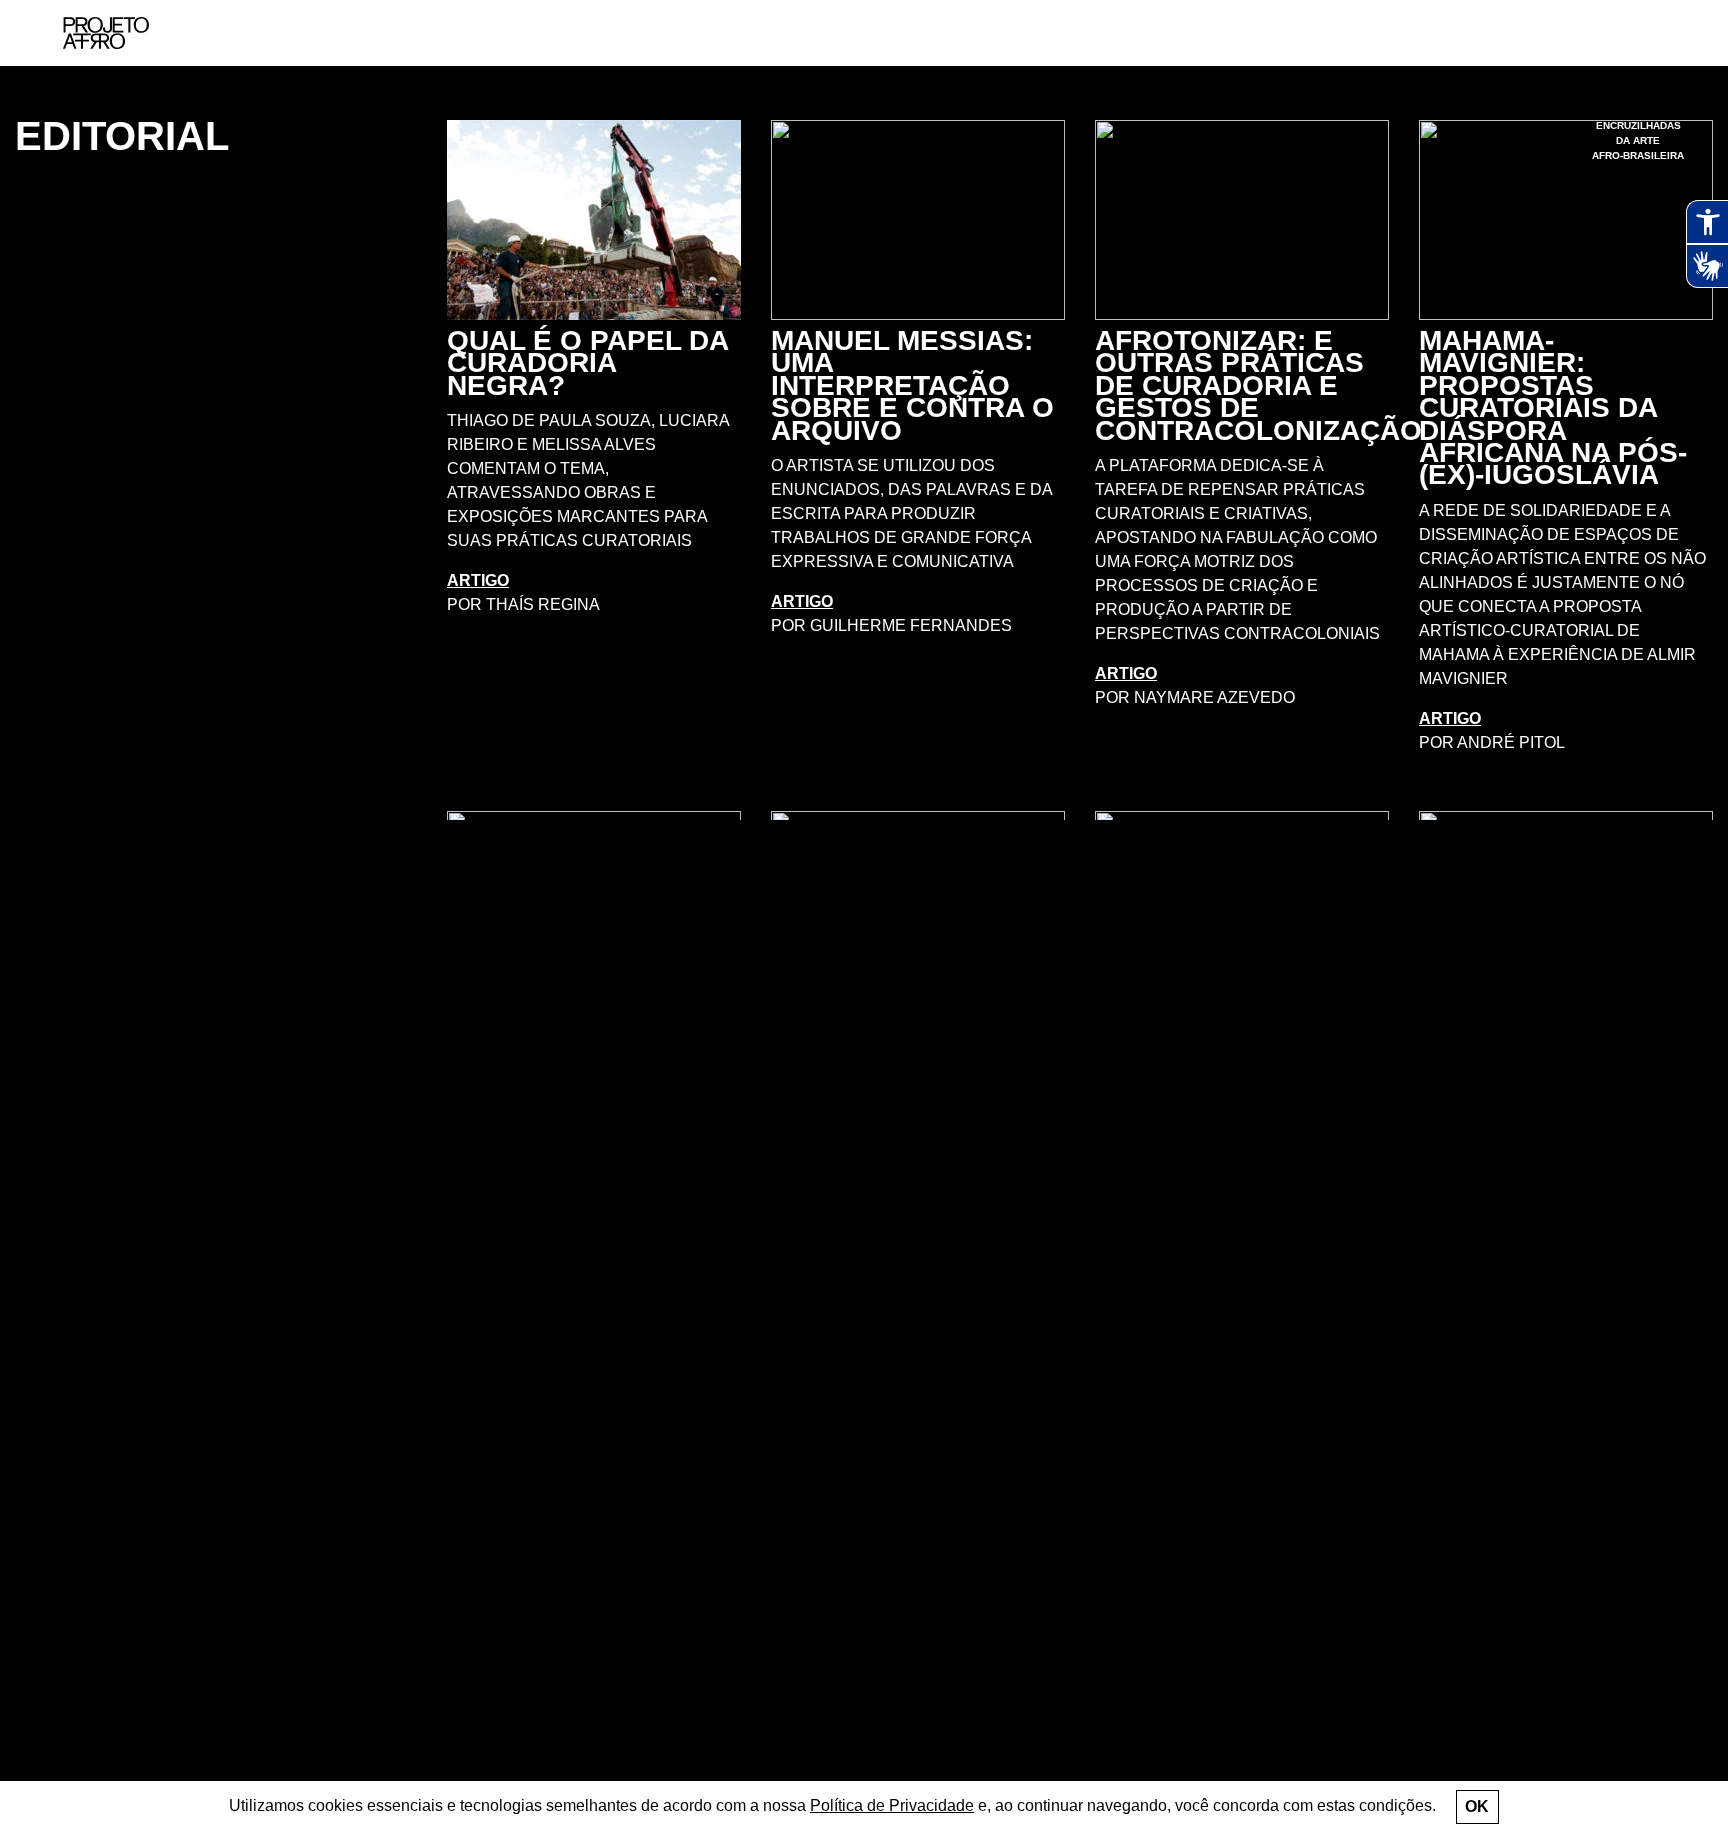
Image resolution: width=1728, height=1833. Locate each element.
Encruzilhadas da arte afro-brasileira (1638, 140)
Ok (1477, 1806)
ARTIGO (478, 580)
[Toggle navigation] (1665, 33)
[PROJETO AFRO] (106, 33)
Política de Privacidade (892, 1805)
